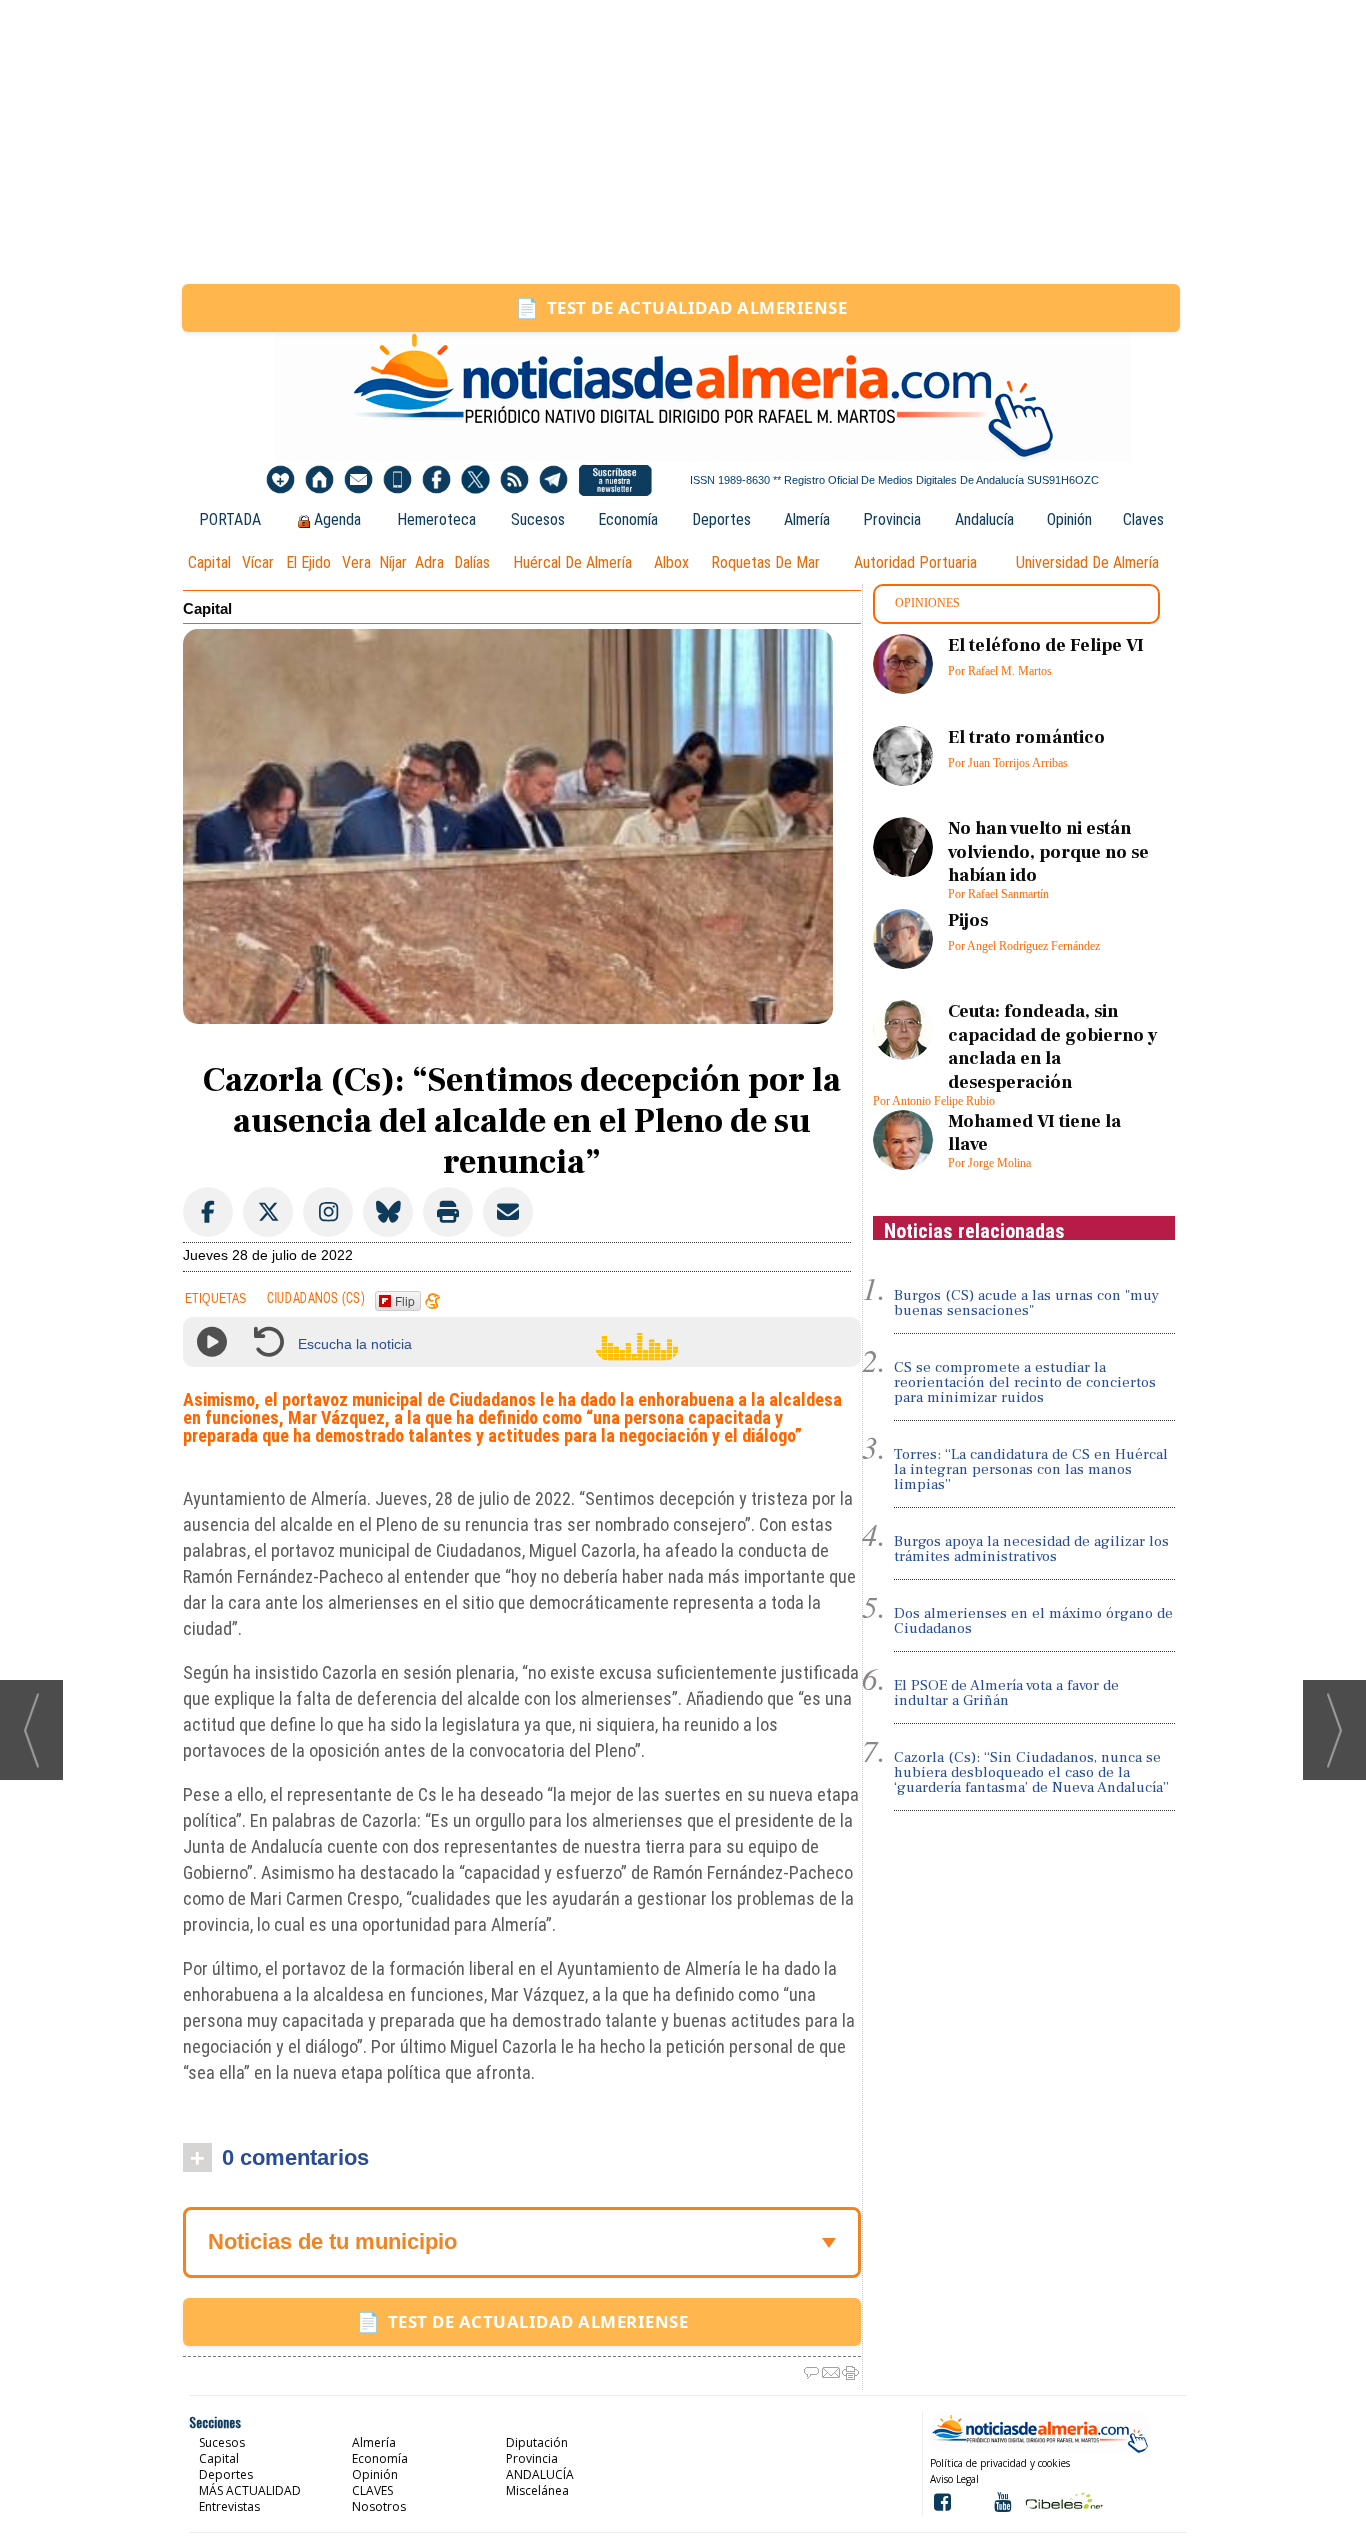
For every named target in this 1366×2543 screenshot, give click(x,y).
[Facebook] (436, 480)
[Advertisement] (683, 142)
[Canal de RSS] (514, 480)
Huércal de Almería (572, 562)
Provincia (892, 519)
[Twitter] (475, 480)
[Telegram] (553, 480)
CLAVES (372, 2490)
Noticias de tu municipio (332, 2241)
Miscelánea (537, 2490)
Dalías (472, 562)
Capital (209, 562)
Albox (671, 562)
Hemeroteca (436, 519)
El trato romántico (1026, 737)
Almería (807, 519)
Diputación (537, 2442)
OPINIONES (927, 603)
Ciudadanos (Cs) (316, 1298)
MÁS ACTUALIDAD (250, 2490)
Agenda (337, 519)
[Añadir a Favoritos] (280, 480)
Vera (356, 562)
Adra (429, 562)
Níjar (393, 562)
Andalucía (984, 519)
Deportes (721, 519)
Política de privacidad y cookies (1000, 2463)
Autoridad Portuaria (915, 562)
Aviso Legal (954, 2479)
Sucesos (538, 519)
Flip (405, 1300)
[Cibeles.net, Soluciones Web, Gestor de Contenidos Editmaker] (1062, 2500)
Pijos (968, 920)
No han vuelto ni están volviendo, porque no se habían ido (1048, 852)
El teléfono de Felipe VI (1046, 645)
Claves (1143, 519)
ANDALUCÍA (540, 2474)
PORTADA (230, 519)
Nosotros (379, 2506)
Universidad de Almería (1087, 562)
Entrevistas (229, 2506)
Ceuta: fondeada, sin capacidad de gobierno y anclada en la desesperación (1053, 1046)
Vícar (258, 562)
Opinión (1069, 519)
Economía (628, 519)
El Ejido (308, 562)
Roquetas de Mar (765, 562)
